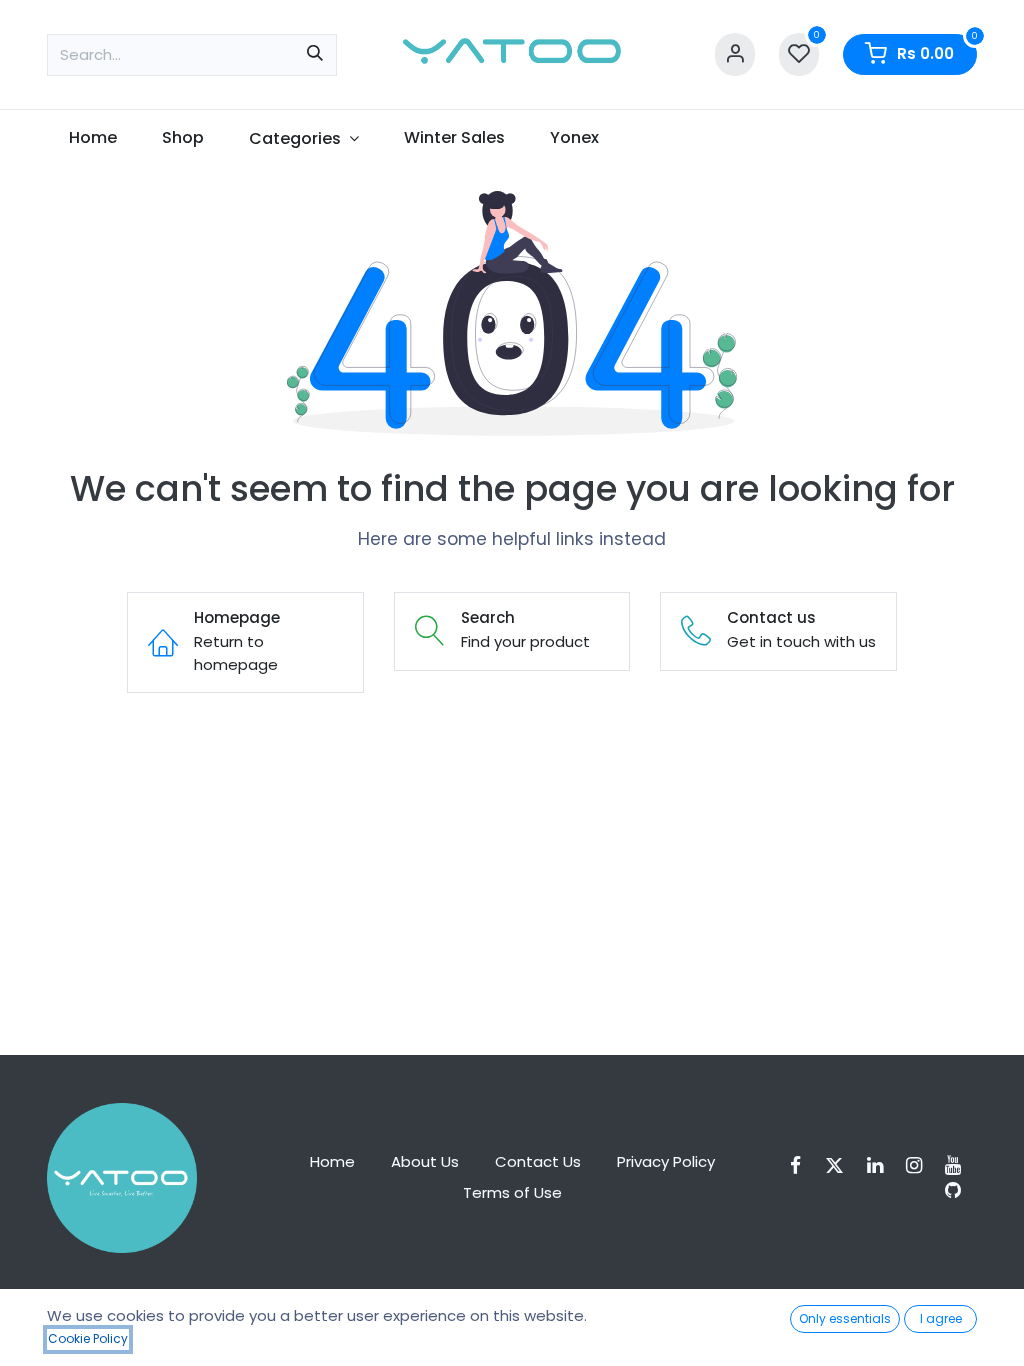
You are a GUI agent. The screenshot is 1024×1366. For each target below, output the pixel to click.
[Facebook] (802, 1165)
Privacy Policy (666, 1161)
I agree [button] (941, 1318)
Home (332, 1161)
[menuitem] (93, 138)
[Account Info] (735, 54)
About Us (425, 1161)
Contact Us (538, 1161)
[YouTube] (959, 1165)
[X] (841, 1165)
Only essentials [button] (845, 1318)
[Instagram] (920, 1165)
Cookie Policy (88, 1338)
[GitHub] (959, 1190)
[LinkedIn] (881, 1165)
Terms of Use (512, 1192)
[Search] (315, 55)
